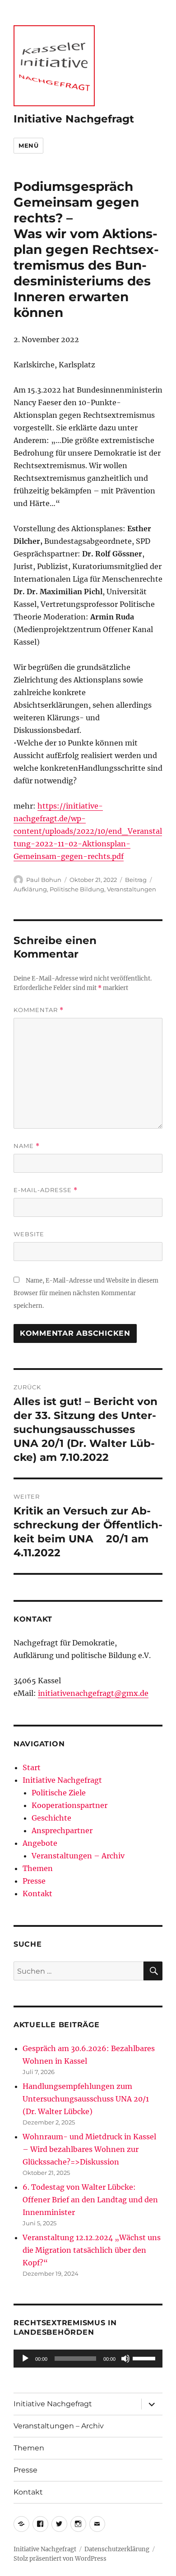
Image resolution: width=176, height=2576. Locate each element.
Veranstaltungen (132, 889)
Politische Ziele (59, 1793)
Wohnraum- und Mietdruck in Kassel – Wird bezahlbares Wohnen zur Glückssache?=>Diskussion (89, 2149)
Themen (38, 1868)
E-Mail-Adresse (46, 1190)
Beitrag (136, 880)
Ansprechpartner (62, 1830)
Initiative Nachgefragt (74, 119)
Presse (34, 1881)
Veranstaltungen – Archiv (78, 1856)
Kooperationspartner (69, 1805)
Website (29, 1234)
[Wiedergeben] (25, 2359)
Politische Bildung (77, 889)
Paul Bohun (44, 880)
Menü (28, 145)
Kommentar (39, 1010)
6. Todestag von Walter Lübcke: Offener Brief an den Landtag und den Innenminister (90, 2200)
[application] (88, 2359)
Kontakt (37, 1894)
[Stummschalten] (125, 2359)
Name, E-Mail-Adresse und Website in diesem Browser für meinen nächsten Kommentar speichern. (86, 1293)
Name (27, 1146)
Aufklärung (30, 889)
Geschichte (51, 1818)
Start (32, 1767)
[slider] (145, 2358)
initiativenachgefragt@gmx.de (93, 1693)
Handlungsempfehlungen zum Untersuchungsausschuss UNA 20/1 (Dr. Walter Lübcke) (86, 2099)
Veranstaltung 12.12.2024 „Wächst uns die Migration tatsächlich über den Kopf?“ (92, 2250)
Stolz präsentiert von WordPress (60, 2559)
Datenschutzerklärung (117, 2549)
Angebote (40, 1843)
